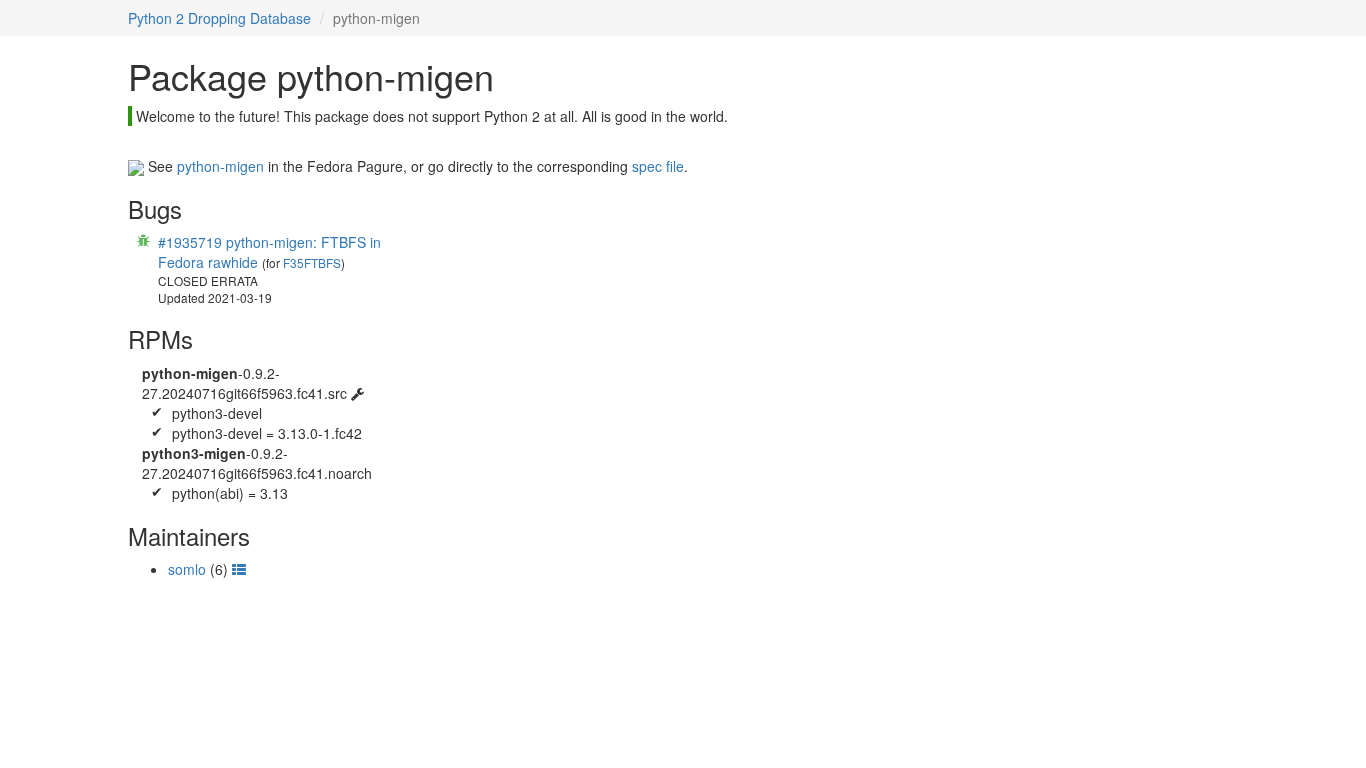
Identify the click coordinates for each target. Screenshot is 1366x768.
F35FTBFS (312, 262)
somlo (187, 569)
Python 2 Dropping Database (219, 18)
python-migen (220, 166)
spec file (658, 166)
